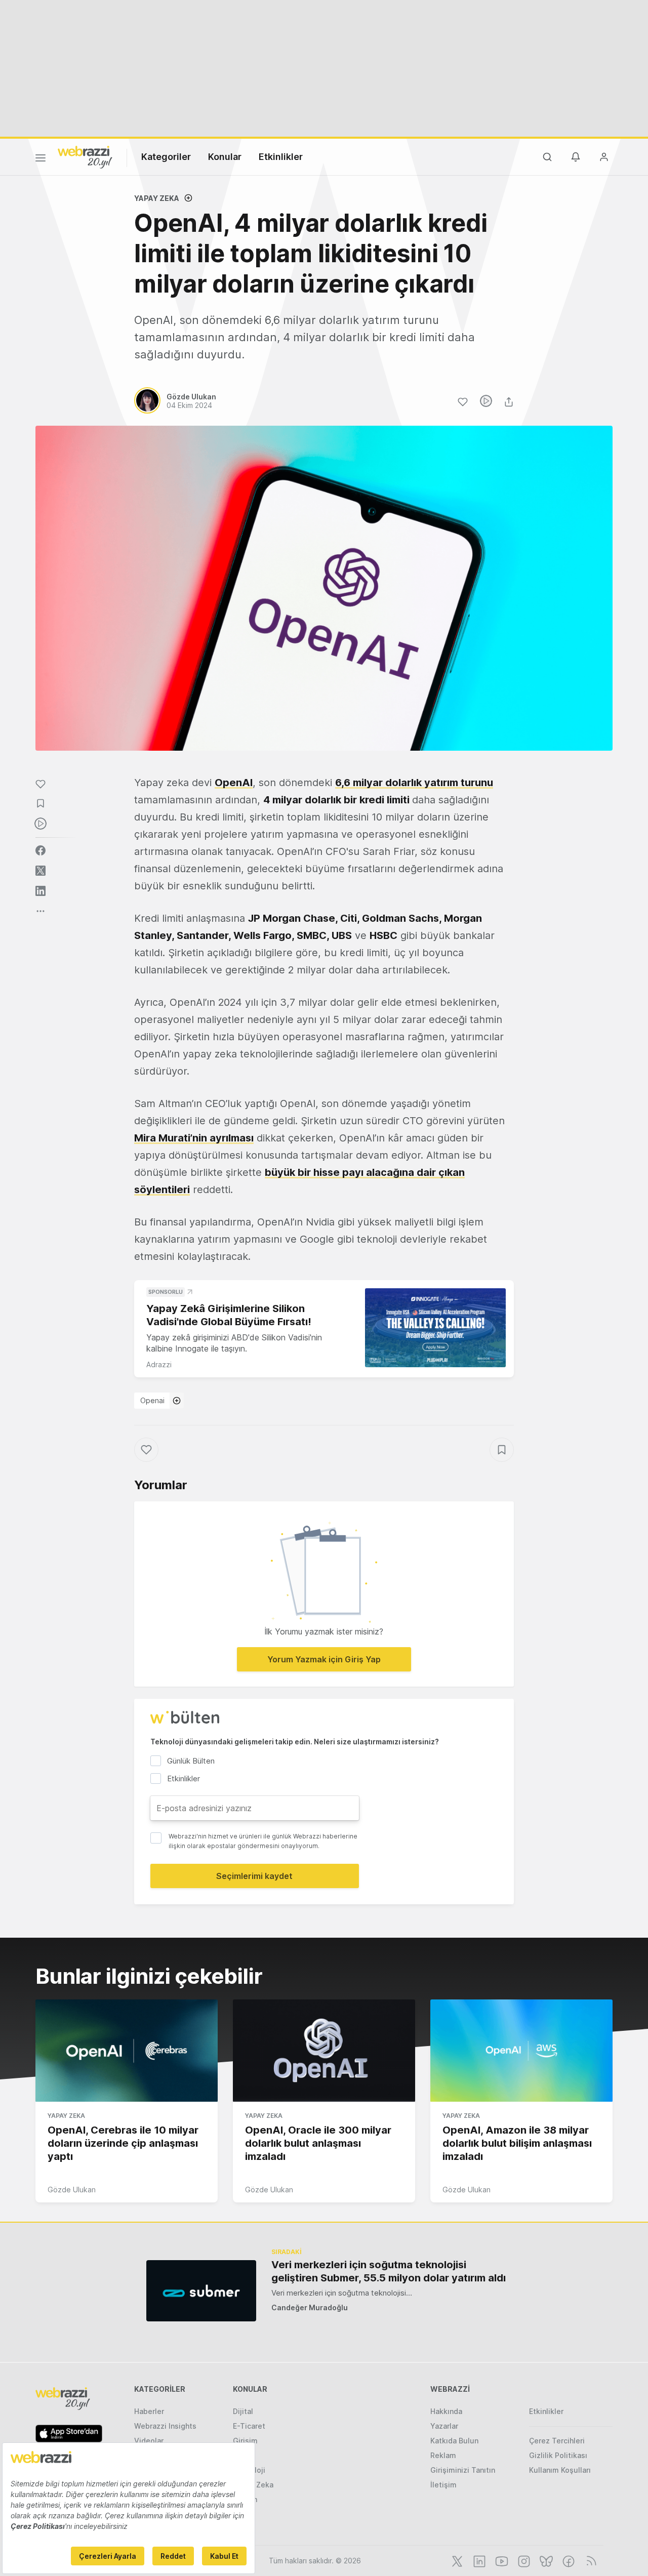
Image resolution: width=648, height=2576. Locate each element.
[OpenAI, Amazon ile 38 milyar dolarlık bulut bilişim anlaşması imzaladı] (521, 2051)
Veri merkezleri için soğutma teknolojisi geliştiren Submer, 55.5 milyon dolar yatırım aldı (389, 2271)
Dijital (243, 2411)
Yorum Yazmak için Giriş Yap (324, 1659)
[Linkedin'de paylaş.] (40, 891)
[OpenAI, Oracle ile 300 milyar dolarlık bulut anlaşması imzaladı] (324, 2051)
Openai (152, 1400)
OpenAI (234, 783)
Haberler (149, 2411)
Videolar (149, 2441)
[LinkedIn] (478, 2560)
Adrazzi (159, 1364)
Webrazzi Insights (165, 2426)
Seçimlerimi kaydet (254, 1876)
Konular (225, 157)
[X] (456, 2560)
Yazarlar (444, 2426)
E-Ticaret (249, 2426)
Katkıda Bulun (454, 2441)
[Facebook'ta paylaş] (40, 850)
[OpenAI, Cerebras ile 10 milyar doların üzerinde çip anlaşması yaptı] (127, 2051)
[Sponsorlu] (435, 1328)
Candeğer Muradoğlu (310, 2307)
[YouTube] (501, 2560)
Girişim (245, 2441)
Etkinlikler (281, 157)
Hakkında (446, 2411)
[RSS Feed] (590, 2560)
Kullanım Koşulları (560, 2470)
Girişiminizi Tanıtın (463, 2470)
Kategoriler (166, 157)
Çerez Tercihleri (557, 2441)
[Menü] (40, 159)
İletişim (443, 2485)
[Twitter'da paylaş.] (40, 871)
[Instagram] (523, 2560)
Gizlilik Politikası (558, 2455)
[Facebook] (568, 2560)
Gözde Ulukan (72, 2190)
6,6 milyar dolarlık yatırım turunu (414, 783)
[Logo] (85, 156)
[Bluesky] (545, 2560)
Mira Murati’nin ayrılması (194, 1138)
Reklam (443, 2455)
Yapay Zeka (157, 198)
